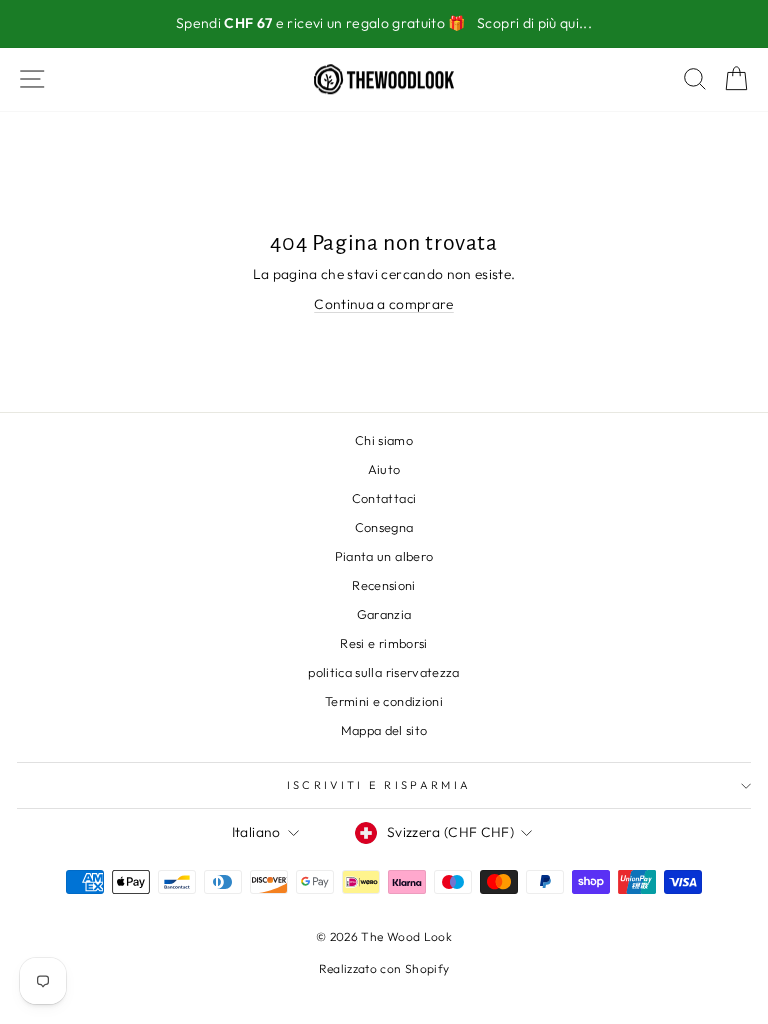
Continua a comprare (384, 304)
